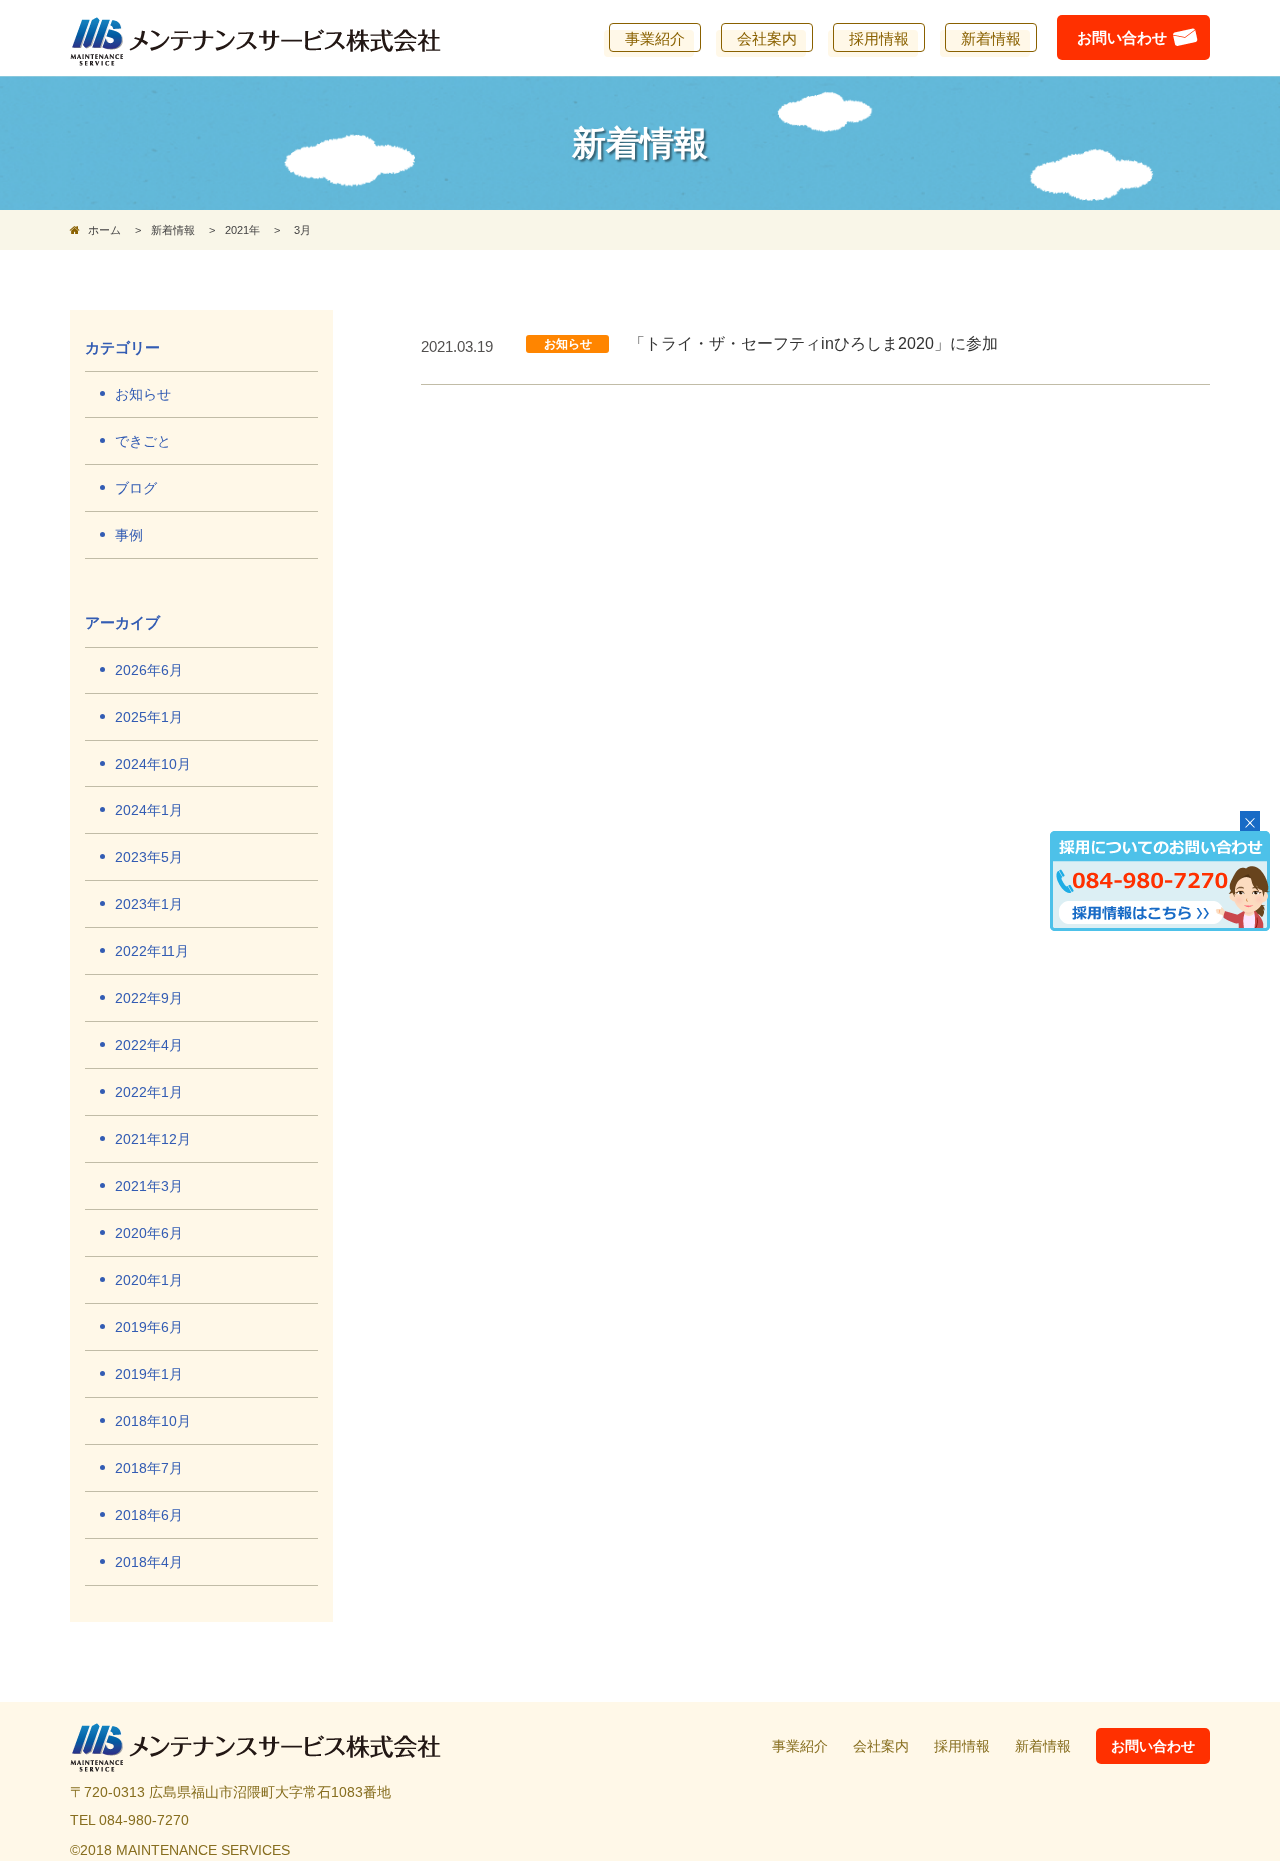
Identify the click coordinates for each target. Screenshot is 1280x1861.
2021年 (242, 230)
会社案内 (881, 1746)
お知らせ (568, 344)
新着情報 (173, 230)
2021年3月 (149, 1186)
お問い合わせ (1153, 1746)
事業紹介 (800, 1746)
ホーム (103, 230)
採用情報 (962, 1746)
